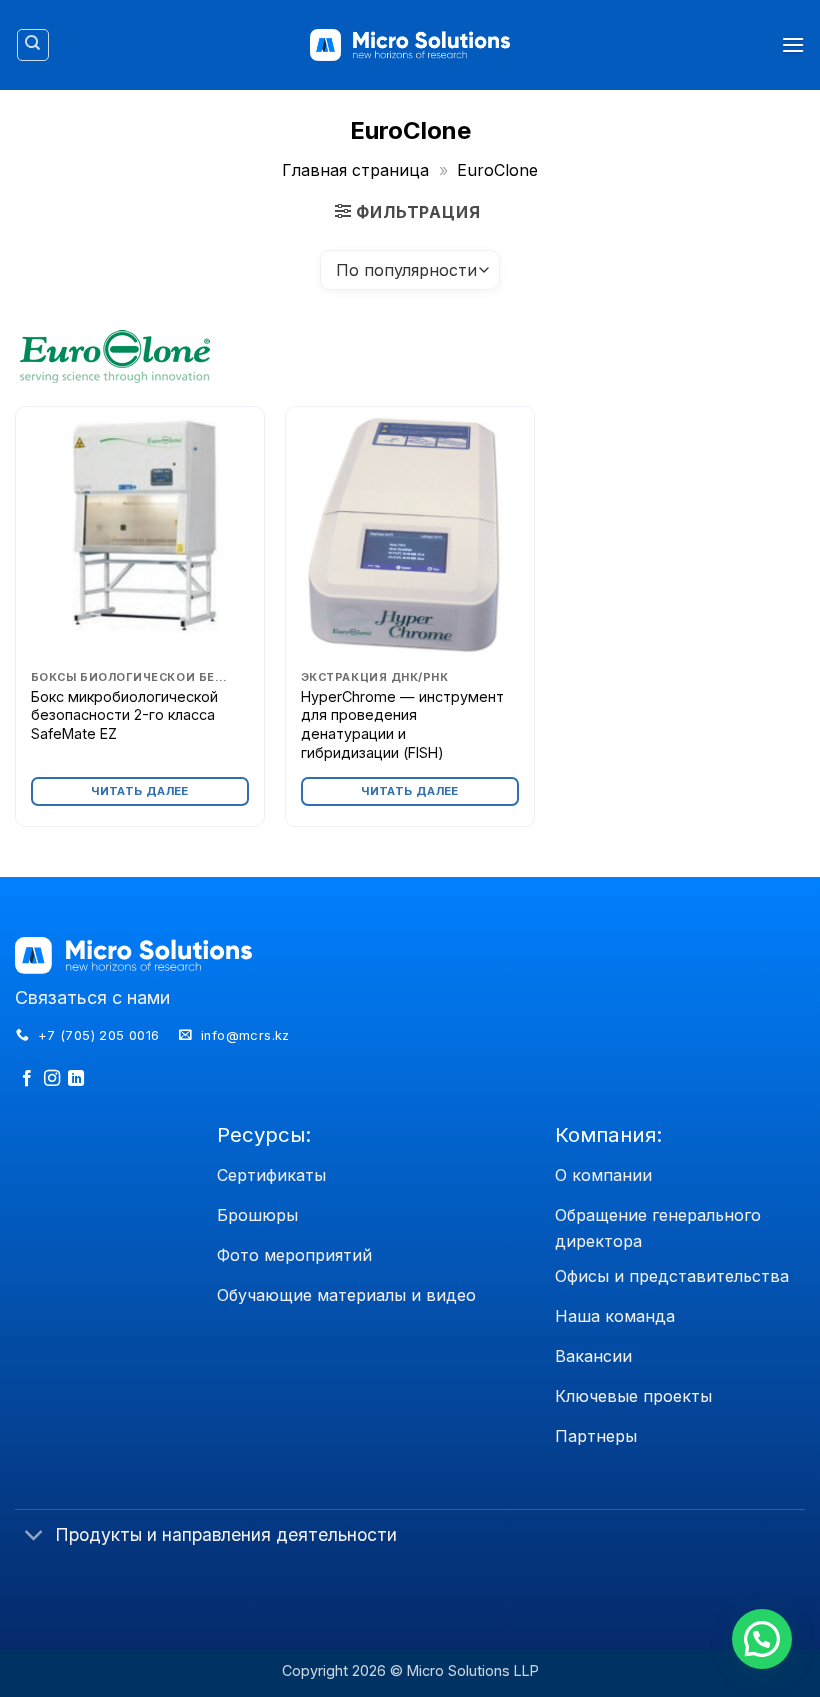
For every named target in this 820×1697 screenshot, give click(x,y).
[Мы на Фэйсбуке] (27, 1079)
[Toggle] (34, 1536)
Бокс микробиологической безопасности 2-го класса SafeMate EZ (124, 715)
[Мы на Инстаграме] (52, 1079)
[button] (793, 44)
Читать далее (139, 791)
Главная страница (355, 170)
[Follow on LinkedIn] (76, 1079)
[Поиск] (33, 45)
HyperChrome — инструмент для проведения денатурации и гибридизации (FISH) (402, 724)
